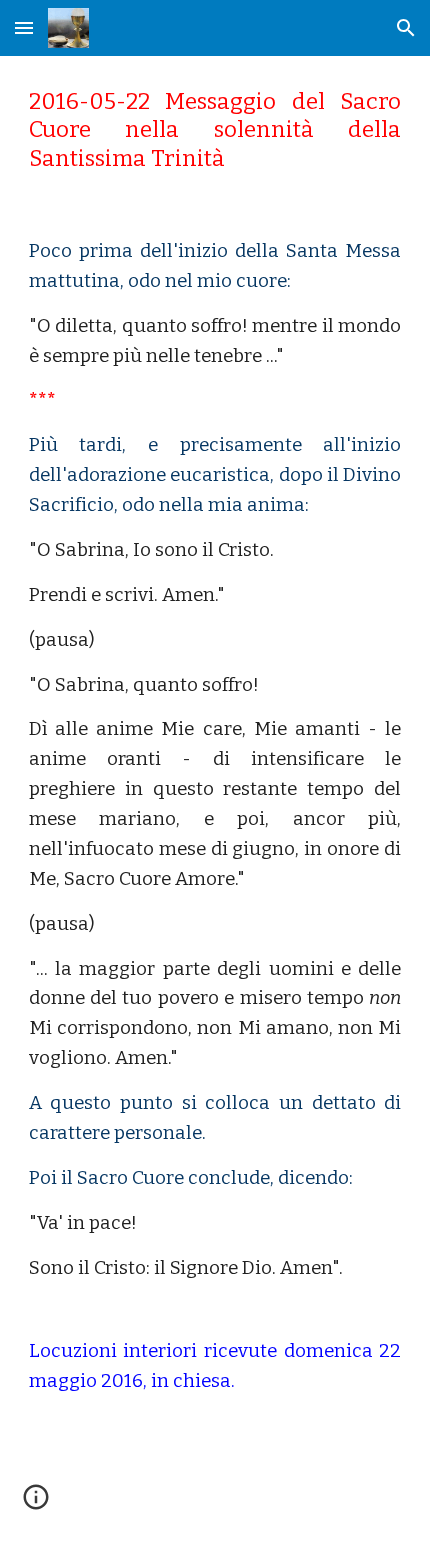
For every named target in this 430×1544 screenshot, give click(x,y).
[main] (215, 130)
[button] (24, 27)
